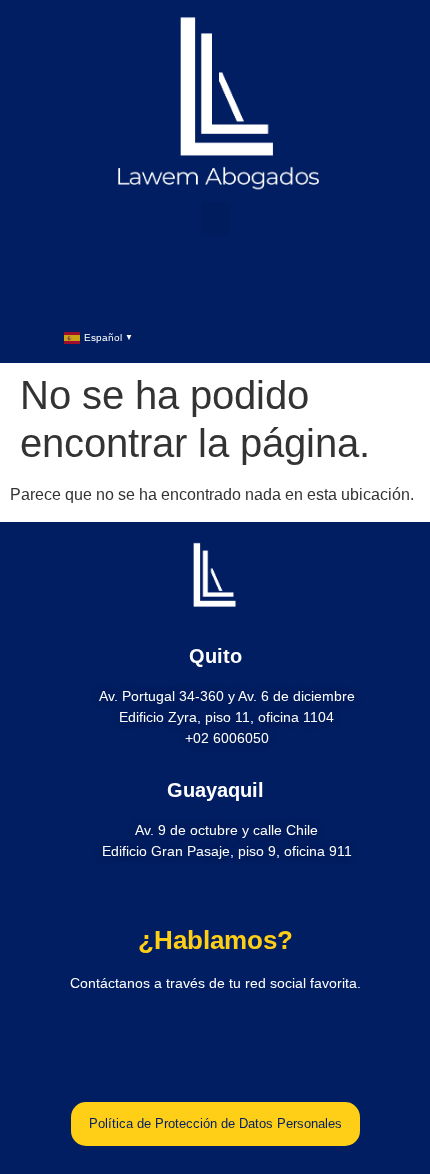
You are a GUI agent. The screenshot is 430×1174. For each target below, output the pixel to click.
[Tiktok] (295, 285)
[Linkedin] (175, 285)
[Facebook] (135, 285)
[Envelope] (255, 285)
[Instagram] (215, 285)
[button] (215, 218)
